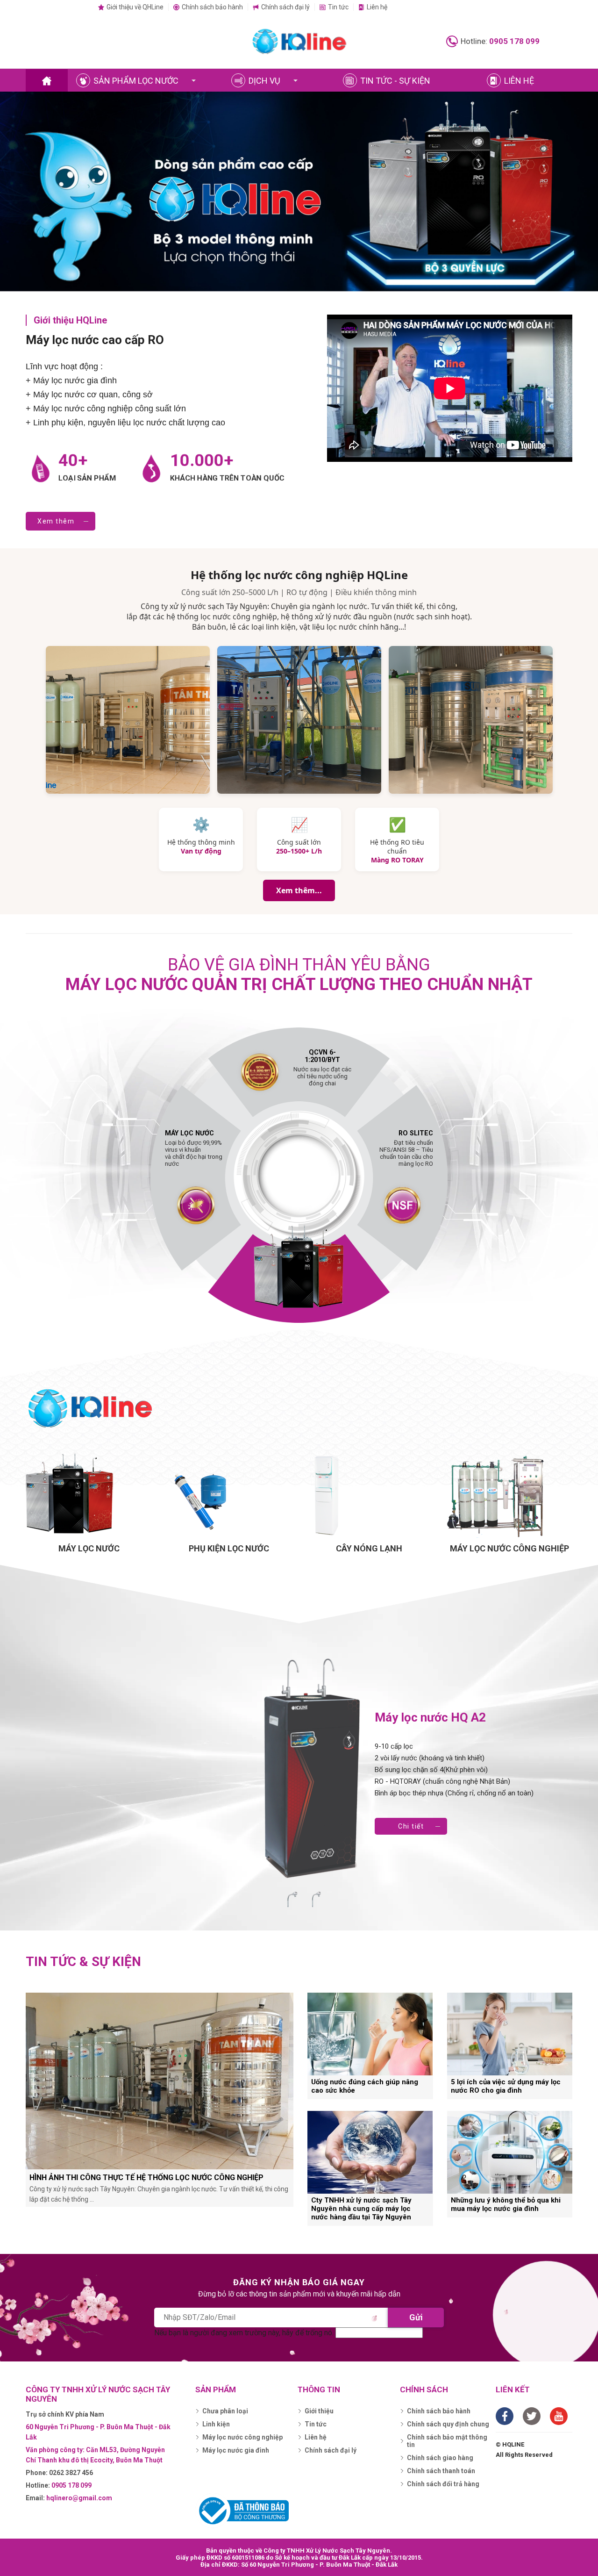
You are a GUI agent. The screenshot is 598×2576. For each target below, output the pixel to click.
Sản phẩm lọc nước (136, 81)
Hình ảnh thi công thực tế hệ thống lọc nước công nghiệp (146, 2178)
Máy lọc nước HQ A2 (430, 1717)
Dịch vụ (264, 81)
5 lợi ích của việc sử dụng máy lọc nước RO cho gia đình (506, 2086)
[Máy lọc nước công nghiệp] (509, 1495)
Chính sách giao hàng (440, 2458)
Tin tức (338, 7)
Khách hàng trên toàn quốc (227, 478)
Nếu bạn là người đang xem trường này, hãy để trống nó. (245, 2333)
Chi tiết (411, 1826)
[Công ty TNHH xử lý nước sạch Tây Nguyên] (299, 41)
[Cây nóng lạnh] (369, 1495)
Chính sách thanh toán (441, 2471)
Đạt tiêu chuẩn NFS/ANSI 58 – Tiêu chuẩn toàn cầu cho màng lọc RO (406, 1148)
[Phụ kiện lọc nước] (229, 1495)
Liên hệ (377, 7)
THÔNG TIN (319, 2389)
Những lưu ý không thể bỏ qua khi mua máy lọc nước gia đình (506, 2204)
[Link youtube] (559, 2416)
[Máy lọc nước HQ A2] (314, 1770)
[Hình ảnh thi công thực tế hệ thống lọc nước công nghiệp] (160, 2081)
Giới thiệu (319, 2411)
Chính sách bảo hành (212, 7)
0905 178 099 (514, 41)
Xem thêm (56, 521)
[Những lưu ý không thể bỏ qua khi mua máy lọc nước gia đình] (510, 2152)
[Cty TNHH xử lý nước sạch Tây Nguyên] (47, 81)
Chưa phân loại (225, 2411)
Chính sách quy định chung (448, 2424)
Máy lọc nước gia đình (236, 2450)
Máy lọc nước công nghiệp (242, 2437)
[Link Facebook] (505, 2416)
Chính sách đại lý (285, 7)
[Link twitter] (532, 2416)
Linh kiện (216, 2424)
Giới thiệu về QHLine (135, 7)
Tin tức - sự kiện (395, 81)
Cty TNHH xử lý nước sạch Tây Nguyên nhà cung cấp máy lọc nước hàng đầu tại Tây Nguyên (361, 2209)
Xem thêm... (299, 890)
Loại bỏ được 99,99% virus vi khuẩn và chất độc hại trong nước (194, 1148)
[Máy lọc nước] (89, 1495)
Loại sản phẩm (87, 478)
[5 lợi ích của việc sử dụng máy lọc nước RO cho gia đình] (510, 2034)
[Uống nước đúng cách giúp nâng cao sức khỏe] (370, 2034)
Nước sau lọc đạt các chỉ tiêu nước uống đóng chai (322, 1072)
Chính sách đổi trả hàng (443, 2484)
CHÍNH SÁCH (424, 2389)
